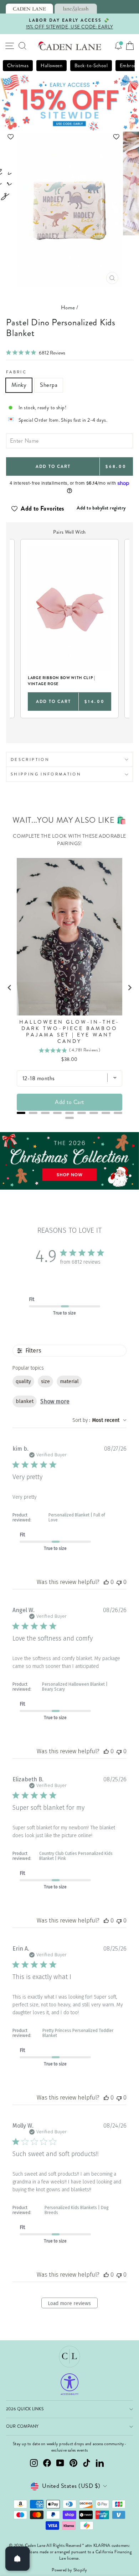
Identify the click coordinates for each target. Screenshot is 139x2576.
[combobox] (99, 1420)
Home (68, 308)
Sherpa (49, 385)
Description (30, 759)
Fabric (16, 372)
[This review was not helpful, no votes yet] (119, 1582)
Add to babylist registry (101, 508)
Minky (19, 385)
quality (23, 1382)
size (45, 1382)
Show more (55, 1401)
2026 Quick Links (25, 2409)
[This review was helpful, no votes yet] (106, 1582)
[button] (70, 137)
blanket (25, 1401)
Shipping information (46, 774)
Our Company (22, 2426)
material (69, 1382)
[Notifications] (118, 46)
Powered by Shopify (69, 2570)
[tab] (29, 9)
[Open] (17, 2559)
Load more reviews (69, 2303)
